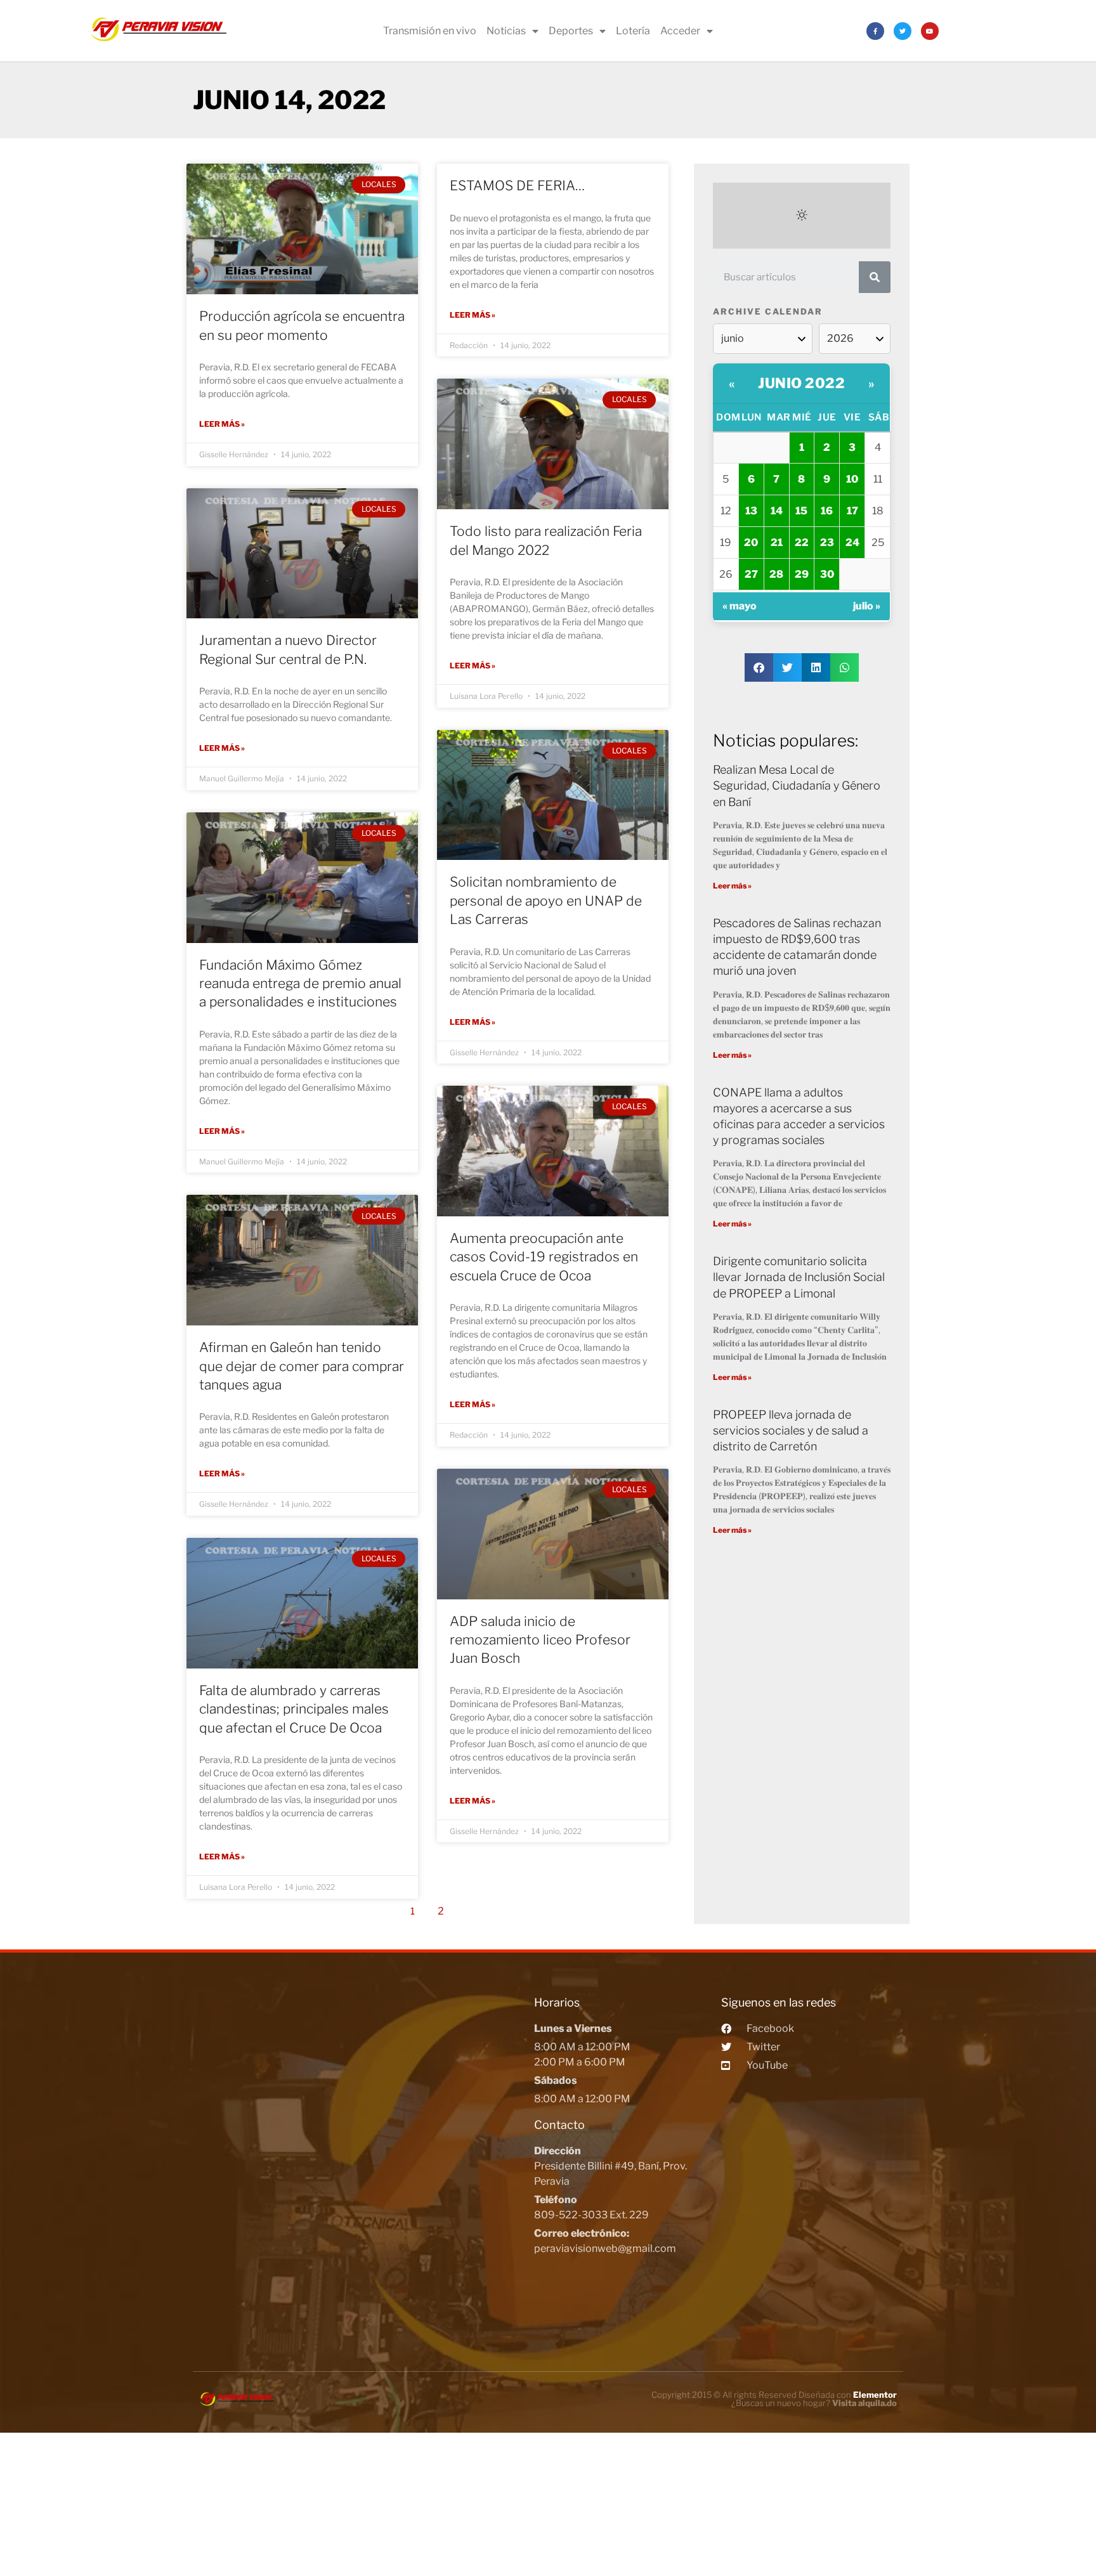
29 (802, 574)
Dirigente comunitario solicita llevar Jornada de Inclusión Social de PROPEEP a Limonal (799, 1277)
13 (751, 511)
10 (852, 479)
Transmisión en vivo (430, 31)
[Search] (875, 277)
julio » (867, 606)
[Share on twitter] (787, 667)
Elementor (875, 2395)
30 (827, 574)
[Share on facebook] (759, 667)
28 (776, 574)
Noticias (506, 31)
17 (852, 511)
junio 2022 (801, 383)
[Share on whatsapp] (845, 667)
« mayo (740, 606)
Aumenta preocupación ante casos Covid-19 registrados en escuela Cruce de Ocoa (544, 1257)
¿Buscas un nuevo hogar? (814, 2403)
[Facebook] (875, 31)
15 (801, 511)
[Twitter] (903, 31)
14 (777, 511)
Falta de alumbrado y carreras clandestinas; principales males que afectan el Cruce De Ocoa (294, 1709)
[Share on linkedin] (816, 667)
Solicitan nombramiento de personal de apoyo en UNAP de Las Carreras (546, 901)
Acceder (680, 31)
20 (751, 543)
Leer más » (222, 424)
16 (827, 511)
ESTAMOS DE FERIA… (517, 185)
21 (777, 543)
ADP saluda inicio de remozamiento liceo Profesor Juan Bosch (540, 1640)
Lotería (633, 31)
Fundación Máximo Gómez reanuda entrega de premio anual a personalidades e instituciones (300, 984)
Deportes (571, 31)
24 (852, 543)
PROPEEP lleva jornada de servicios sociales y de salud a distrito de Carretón (791, 1430)
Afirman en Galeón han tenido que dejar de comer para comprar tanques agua (302, 1366)
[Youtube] (930, 31)
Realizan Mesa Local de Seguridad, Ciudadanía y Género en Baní (797, 785)
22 (802, 543)
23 (827, 543)
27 (751, 574)
